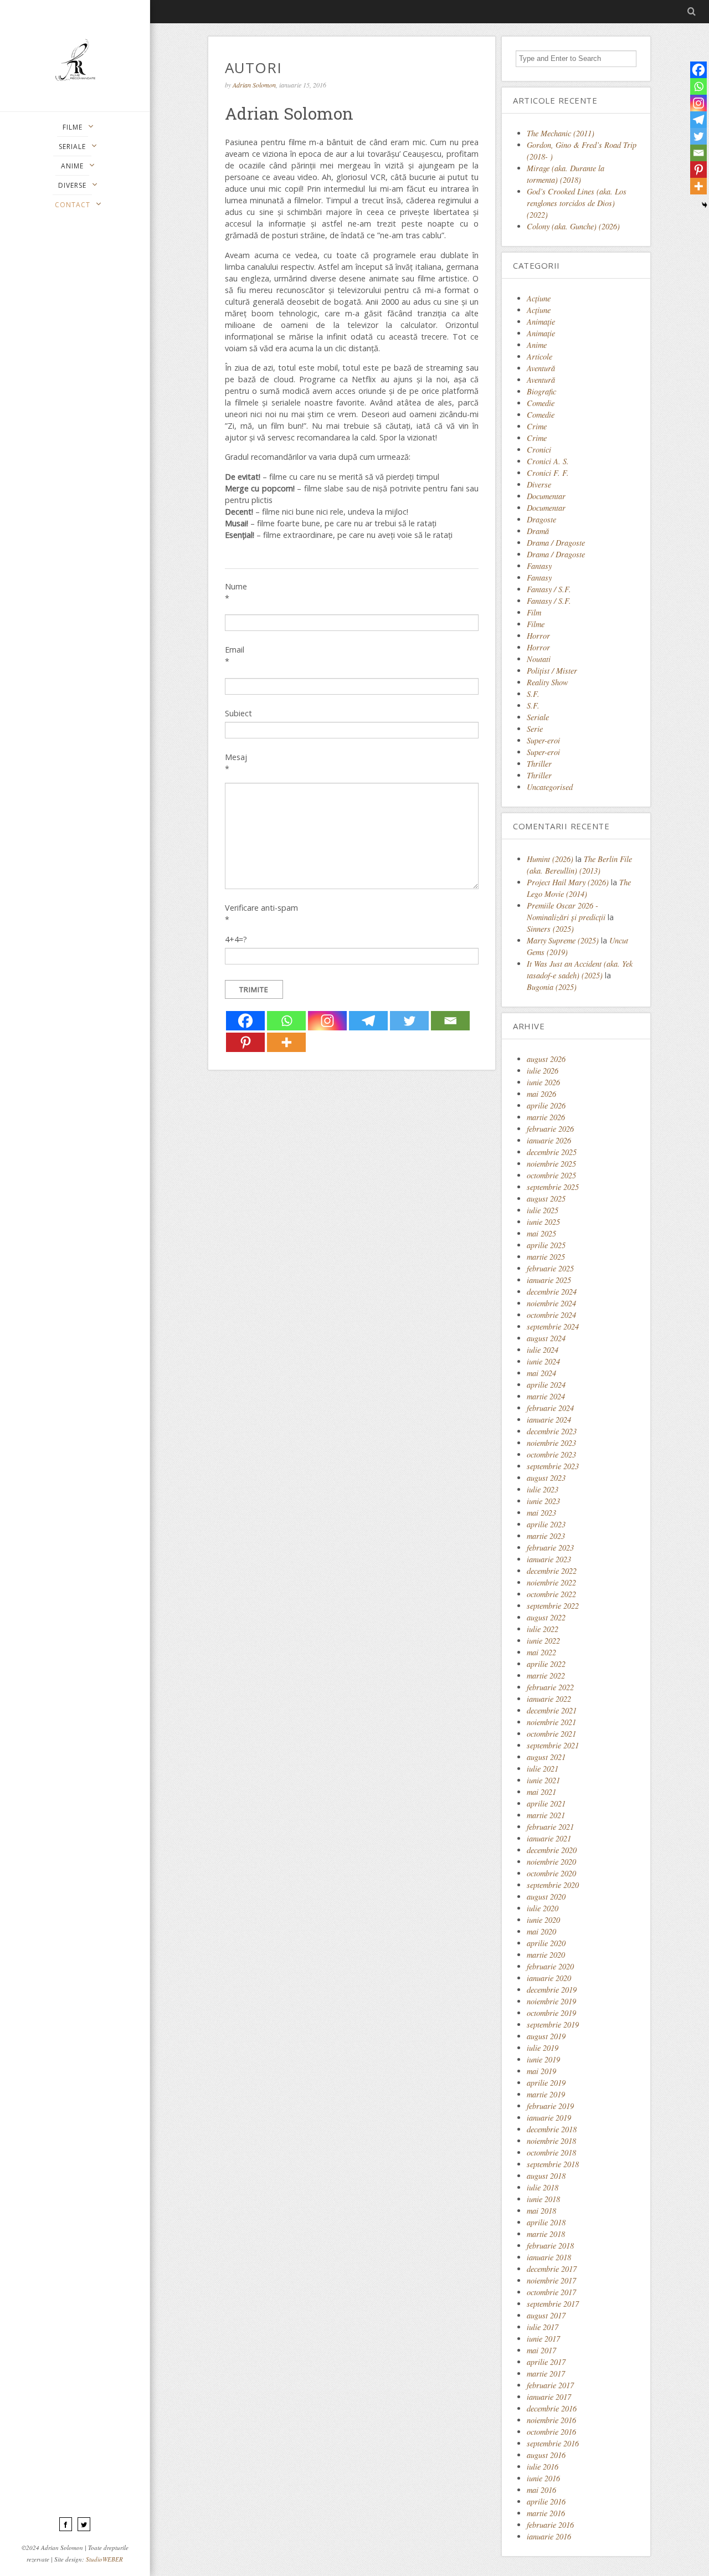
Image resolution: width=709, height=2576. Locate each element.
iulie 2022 (543, 1629)
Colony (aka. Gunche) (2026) (573, 226)
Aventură (541, 368)
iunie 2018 (543, 2199)
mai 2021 (541, 1792)
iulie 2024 (543, 1350)
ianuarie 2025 (549, 1280)
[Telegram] (368, 1021)
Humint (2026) (550, 859)
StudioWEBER (104, 2559)
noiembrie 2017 (551, 2280)
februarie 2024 (550, 1408)
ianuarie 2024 (549, 1420)
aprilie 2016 (546, 2501)
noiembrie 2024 (551, 1303)
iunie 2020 (543, 1920)
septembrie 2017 (553, 2304)
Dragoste (541, 519)
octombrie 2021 (551, 1734)
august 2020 (546, 1897)
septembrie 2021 (553, 1745)
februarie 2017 (550, 2385)
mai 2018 (541, 2211)
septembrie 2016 (553, 2443)
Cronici (539, 450)
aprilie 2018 (546, 2222)
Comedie (541, 403)
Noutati (539, 659)
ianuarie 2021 (549, 1838)
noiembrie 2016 (551, 2420)
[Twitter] (409, 1021)
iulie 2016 (543, 2467)
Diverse (539, 484)
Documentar (546, 496)
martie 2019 (546, 2094)
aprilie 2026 (546, 1105)
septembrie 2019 (553, 2025)
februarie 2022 (550, 1687)
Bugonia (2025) (552, 987)
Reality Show (548, 682)
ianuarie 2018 (549, 2257)
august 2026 (546, 1059)
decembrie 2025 (552, 1152)
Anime (537, 345)
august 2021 (546, 1757)
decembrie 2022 (552, 1571)
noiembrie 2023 (551, 1443)
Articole (540, 356)
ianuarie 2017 (549, 2397)
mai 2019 (541, 2071)
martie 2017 (546, 2374)
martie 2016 (546, 2513)
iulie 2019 (543, 2048)
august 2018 (546, 2176)
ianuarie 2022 (549, 1699)
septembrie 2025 (553, 1187)
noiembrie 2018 (551, 2141)
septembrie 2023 (553, 1466)
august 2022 (546, 1617)
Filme (536, 624)
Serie (535, 729)
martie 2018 (546, 2234)
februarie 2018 (550, 2246)
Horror (538, 636)
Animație (541, 333)
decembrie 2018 (552, 2129)
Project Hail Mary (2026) (568, 882)
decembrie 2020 (552, 1850)
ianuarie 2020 (549, 1978)
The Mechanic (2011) (561, 133)
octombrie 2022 (551, 1594)
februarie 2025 (550, 1268)
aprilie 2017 (546, 2362)
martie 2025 (546, 1257)
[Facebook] (245, 1021)
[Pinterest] (245, 1042)
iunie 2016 (543, 2478)
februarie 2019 (550, 2106)
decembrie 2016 (552, 2408)
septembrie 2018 (553, 2164)
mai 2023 (541, 1513)
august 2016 (546, 2455)
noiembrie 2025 (551, 1164)
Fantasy (539, 566)
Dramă (538, 531)
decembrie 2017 (552, 2269)
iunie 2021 (543, 1780)
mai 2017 (541, 2350)
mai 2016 (541, 2490)
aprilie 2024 (546, 1385)
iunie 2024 (543, 1361)
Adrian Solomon (254, 85)
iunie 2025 (543, 1222)
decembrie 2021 (552, 1710)
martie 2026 (546, 1117)
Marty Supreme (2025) (563, 940)
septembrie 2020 (553, 1885)
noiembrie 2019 (551, 2001)
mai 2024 (541, 1373)
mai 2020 (541, 1931)
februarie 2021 (550, 1827)
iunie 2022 (543, 1641)
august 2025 (546, 1199)
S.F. (533, 694)
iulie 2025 (543, 1210)
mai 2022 (541, 1652)
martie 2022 (546, 1676)
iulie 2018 (543, 2187)
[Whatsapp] (286, 1021)
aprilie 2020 (546, 1943)
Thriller (539, 764)
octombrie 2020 (551, 1873)
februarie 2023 (550, 1548)
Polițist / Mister (552, 671)
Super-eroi (543, 740)
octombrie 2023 (551, 1454)
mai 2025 (541, 1233)
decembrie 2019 (552, 1990)
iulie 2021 (543, 1769)
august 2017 (546, 2315)
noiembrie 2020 (551, 1862)
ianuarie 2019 (549, 2118)
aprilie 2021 (546, 1803)
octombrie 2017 (551, 2292)
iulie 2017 (543, 2327)
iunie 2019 (543, 2059)
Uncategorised (550, 787)
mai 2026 (541, 1094)
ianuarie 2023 (549, 1559)
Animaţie (541, 322)
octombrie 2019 (551, 2013)
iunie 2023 (543, 1501)
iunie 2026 (543, 1082)
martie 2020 (546, 1955)
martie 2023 (546, 1536)
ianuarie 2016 (549, 2536)
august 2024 (546, 1338)
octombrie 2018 (551, 2152)
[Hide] (705, 205)
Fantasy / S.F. (549, 589)
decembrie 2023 (552, 1431)
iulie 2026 (543, 1071)
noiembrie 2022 (551, 1582)
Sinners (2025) (550, 929)
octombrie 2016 (551, 2432)
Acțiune (539, 310)
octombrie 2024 (551, 1315)
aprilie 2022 (546, 1664)
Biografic (541, 391)
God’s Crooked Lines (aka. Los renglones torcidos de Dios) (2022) (577, 203)
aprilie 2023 (546, 1524)
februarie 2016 (550, 2525)
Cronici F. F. (548, 473)
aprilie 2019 (546, 2083)
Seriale (538, 717)
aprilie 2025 (546, 1245)
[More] (286, 1042)
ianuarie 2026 (549, 1140)
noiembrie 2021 (551, 1722)
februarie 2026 (550, 1129)
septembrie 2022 (553, 1606)
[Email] (450, 1021)
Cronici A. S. (548, 461)
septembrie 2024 (553, 1327)
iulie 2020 (543, 1908)
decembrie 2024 (552, 1292)
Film (534, 612)
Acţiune (539, 298)
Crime (537, 426)
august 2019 (546, 2036)
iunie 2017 (543, 2339)
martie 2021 (546, 1815)
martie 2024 (546, 1396)
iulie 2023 (543, 1489)
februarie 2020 (550, 1966)
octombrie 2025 (551, 1175)
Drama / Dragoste (556, 543)
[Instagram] (327, 1021)
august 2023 (546, 1478)
